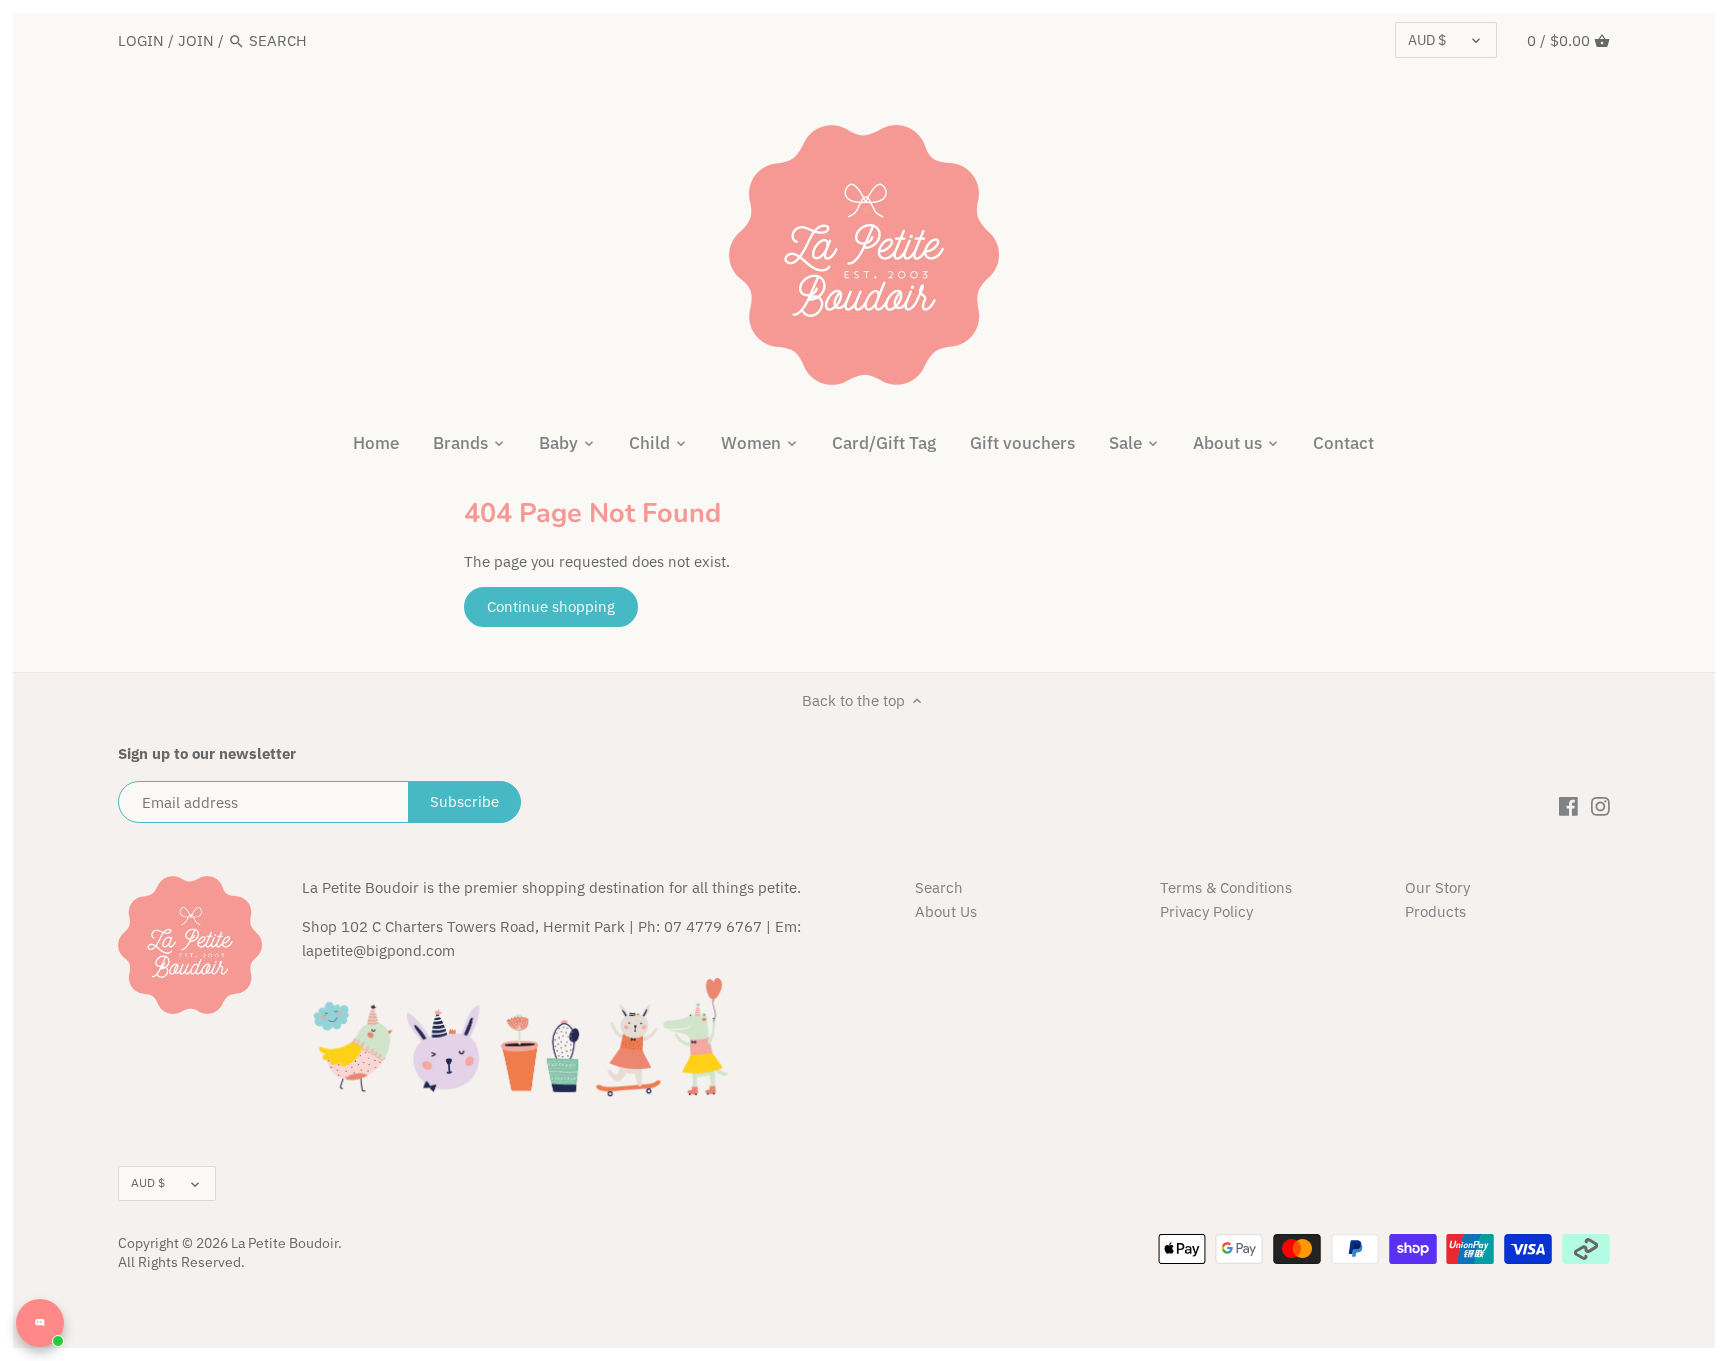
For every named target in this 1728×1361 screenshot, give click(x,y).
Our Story (1437, 887)
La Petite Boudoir (284, 1243)
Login (141, 40)
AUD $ (1427, 40)
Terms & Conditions (1226, 887)
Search (939, 887)
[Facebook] (1568, 805)
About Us (946, 911)
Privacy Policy (1206, 911)
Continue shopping (551, 606)
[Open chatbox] (40, 1323)
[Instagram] (1600, 805)
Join (196, 40)
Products (1435, 911)
